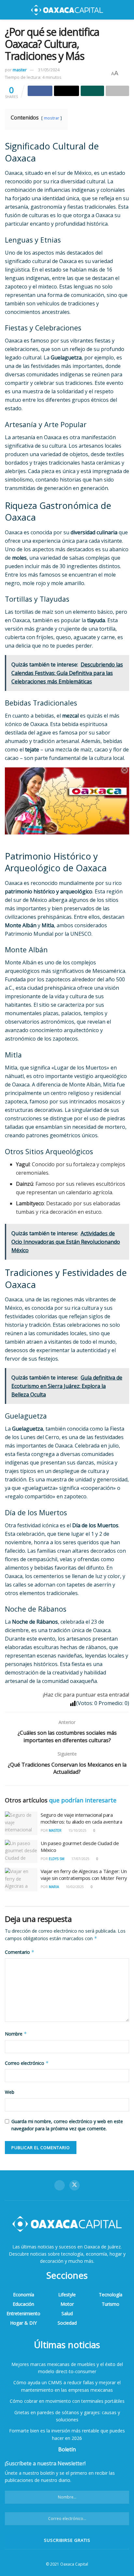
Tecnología (111, 2295)
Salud (67, 2313)
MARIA (54, 1887)
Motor (67, 2304)
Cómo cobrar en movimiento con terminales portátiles (67, 2401)
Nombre (16, 2034)
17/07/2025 (80, 1859)
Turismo (111, 2304)
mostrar (52, 118)
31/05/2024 (49, 70)
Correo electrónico (27, 2063)
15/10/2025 (77, 1830)
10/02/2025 (74, 1887)
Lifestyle (67, 2295)
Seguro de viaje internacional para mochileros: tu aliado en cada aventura (81, 1818)
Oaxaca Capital (74, 2564)
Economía (24, 2295)
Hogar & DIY (23, 2323)
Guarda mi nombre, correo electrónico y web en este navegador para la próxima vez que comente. (67, 2125)
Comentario (20, 1952)
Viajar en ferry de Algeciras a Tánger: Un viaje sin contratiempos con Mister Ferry (84, 1875)
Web (10, 2092)
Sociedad (67, 2323)
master (20, 70)
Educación (23, 2304)
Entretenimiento (23, 2313)
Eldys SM (57, 1859)
